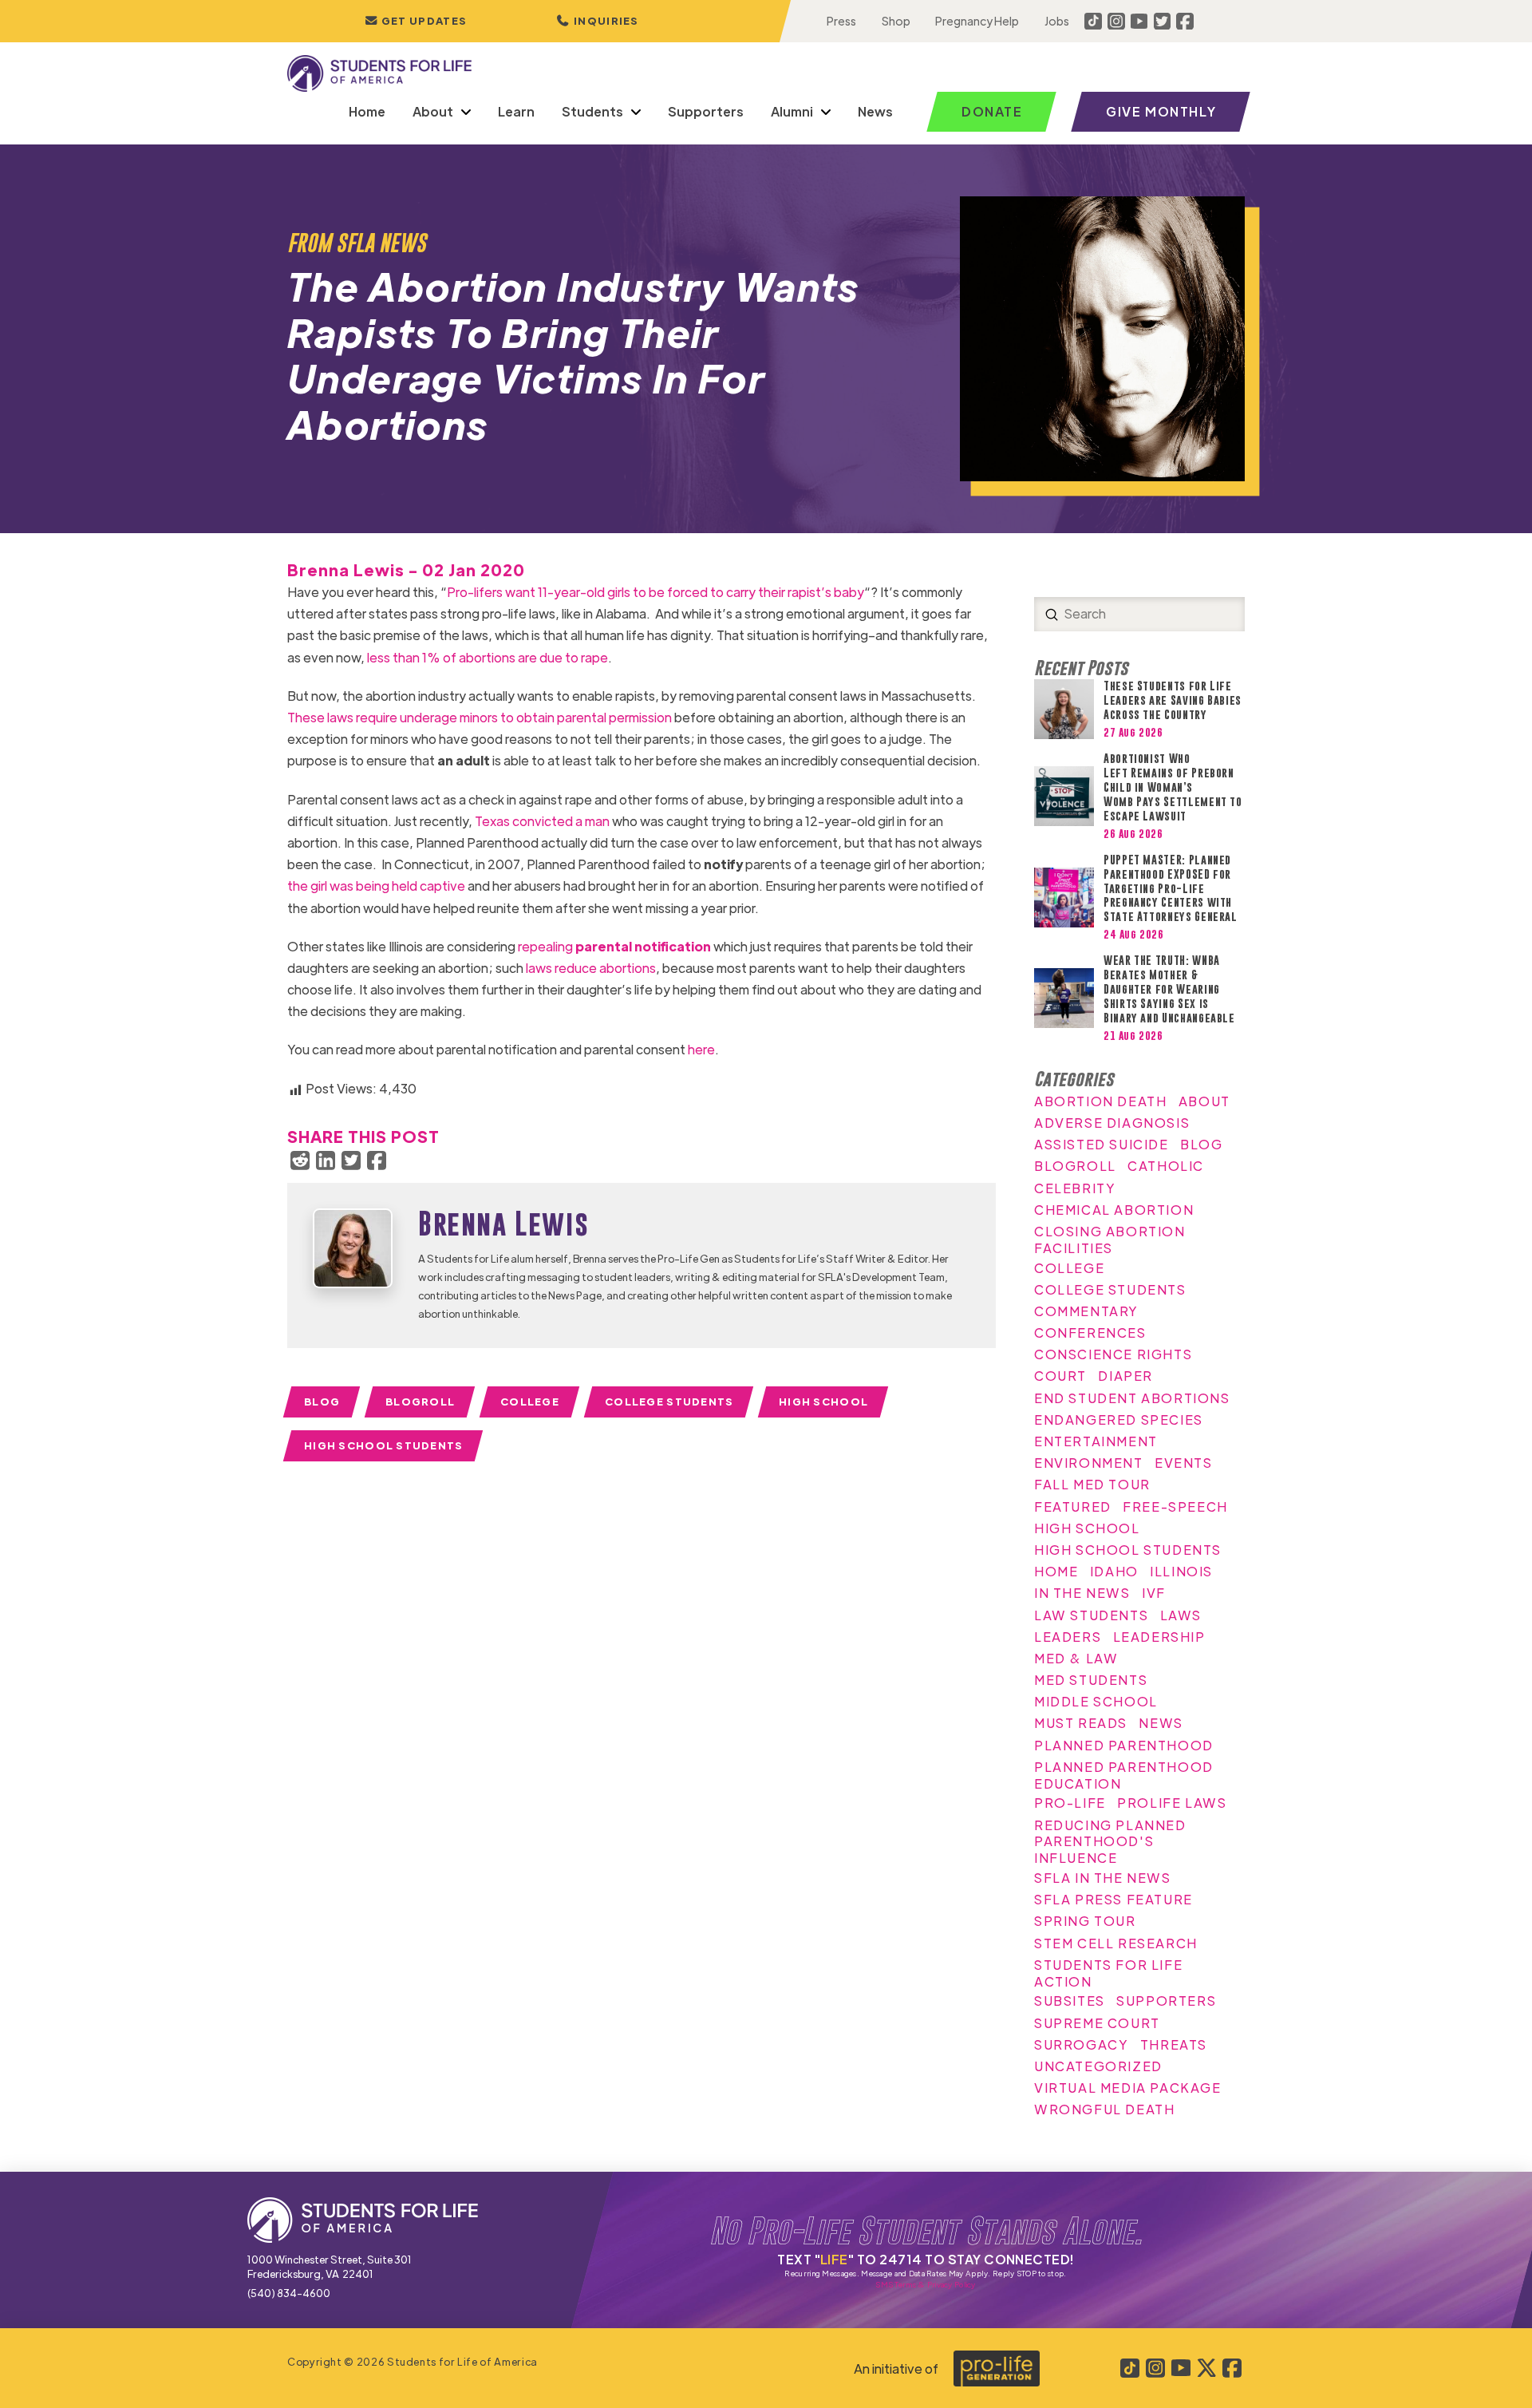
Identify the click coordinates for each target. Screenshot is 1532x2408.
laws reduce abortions (591, 968)
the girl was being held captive (376, 886)
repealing (614, 946)
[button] (598, 21)
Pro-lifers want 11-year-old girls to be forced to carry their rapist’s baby (655, 592)
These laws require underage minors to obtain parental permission (480, 717)
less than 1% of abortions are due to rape (488, 657)
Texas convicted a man (542, 821)
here (701, 1049)
